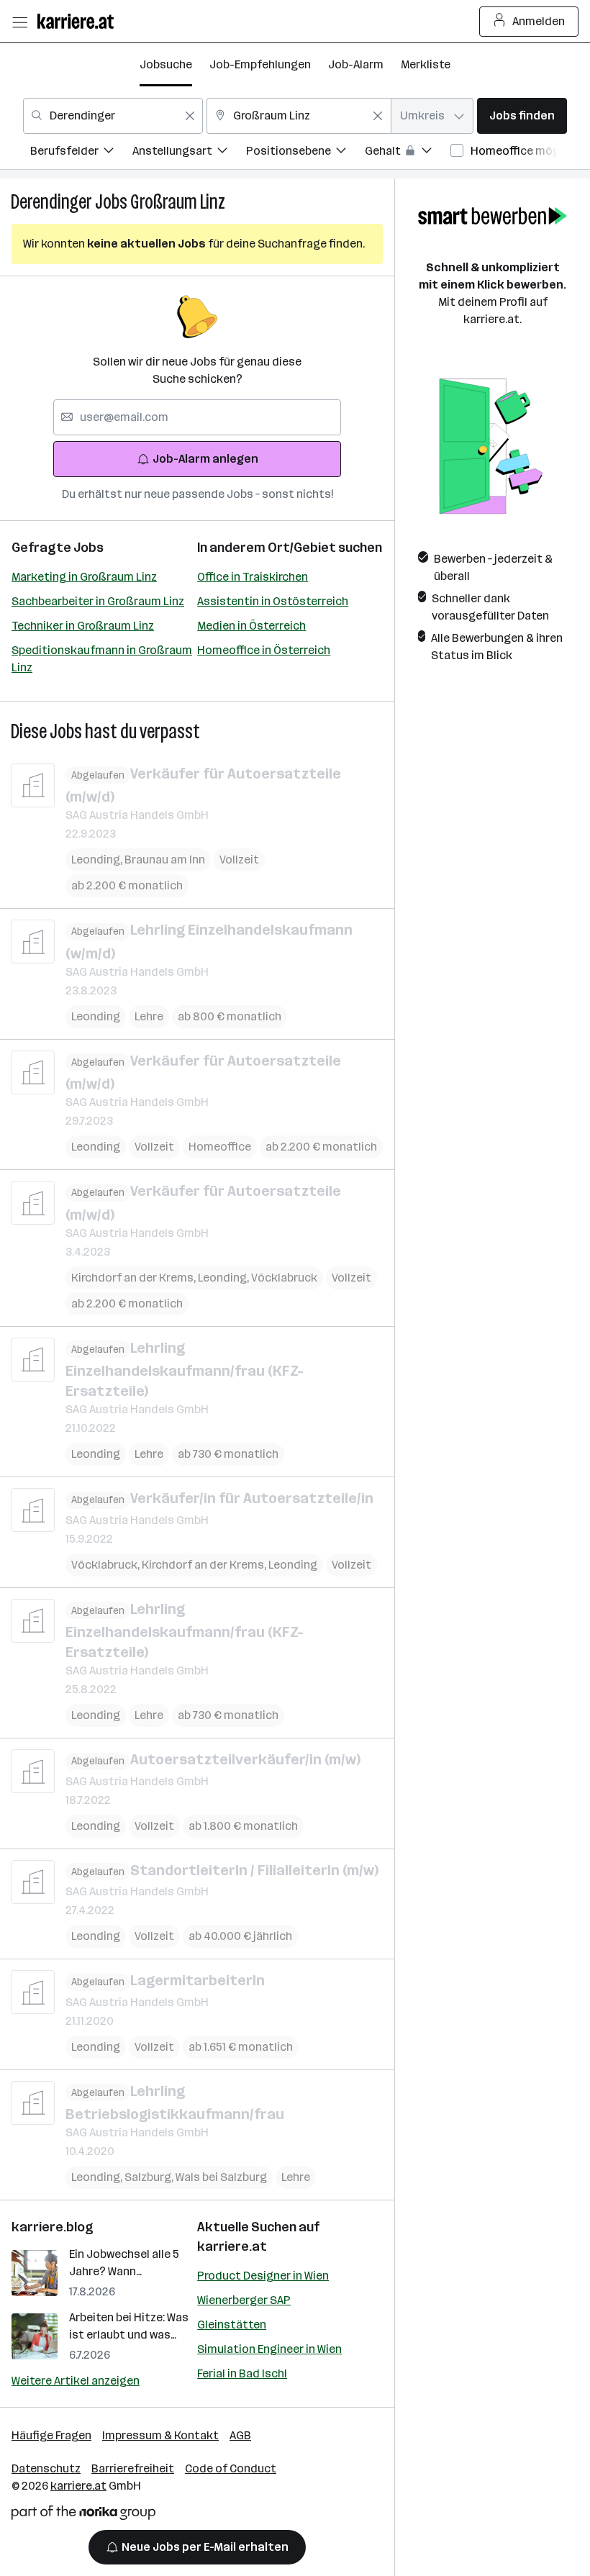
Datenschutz (46, 2468)
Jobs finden (522, 115)
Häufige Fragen (51, 2435)
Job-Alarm (356, 64)
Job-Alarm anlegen (205, 459)
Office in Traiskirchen (253, 577)
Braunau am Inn (165, 860)
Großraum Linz (178, 202)
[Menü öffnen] (19, 22)
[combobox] (113, 116)
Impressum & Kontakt (160, 2435)
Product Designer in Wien (263, 2276)
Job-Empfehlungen (260, 64)
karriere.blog (53, 2227)
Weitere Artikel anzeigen (76, 2381)
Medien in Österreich (251, 626)
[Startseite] (79, 21)
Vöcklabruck (284, 1278)
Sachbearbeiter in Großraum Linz (98, 601)
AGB (240, 2435)
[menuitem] (81, 153)
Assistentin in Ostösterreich (273, 601)
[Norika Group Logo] (83, 2515)
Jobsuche (166, 64)
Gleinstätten (232, 2325)
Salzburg (150, 2177)
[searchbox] (197, 417)
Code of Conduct (231, 2468)
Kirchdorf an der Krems (135, 1278)
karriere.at (232, 2246)
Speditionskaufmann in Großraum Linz (102, 659)
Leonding (98, 860)
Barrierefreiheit (133, 2468)
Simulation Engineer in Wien (269, 2349)
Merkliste (426, 64)
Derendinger (51, 202)
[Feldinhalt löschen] (190, 116)
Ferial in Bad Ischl (242, 2373)
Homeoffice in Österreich (264, 650)
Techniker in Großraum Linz (83, 626)
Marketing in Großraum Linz (84, 577)
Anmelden (539, 21)
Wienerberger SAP (244, 2300)
